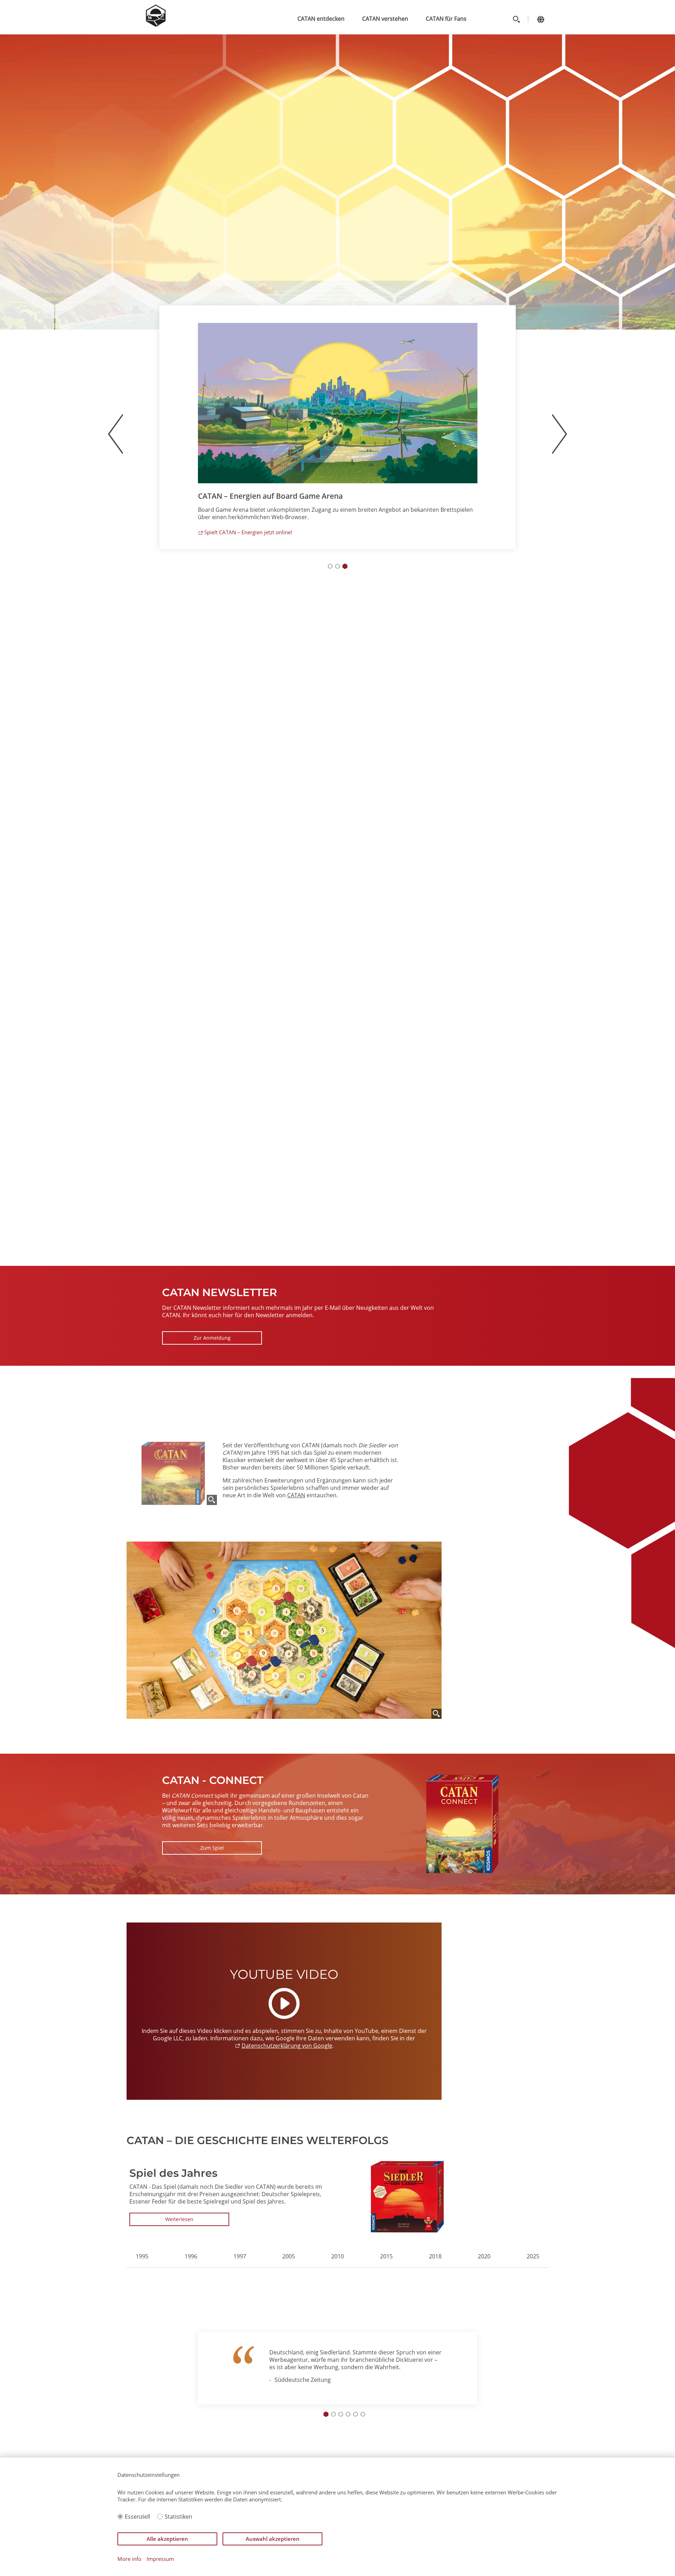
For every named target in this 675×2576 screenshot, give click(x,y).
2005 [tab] (289, 2256)
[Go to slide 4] (348, 2414)
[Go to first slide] (560, 446)
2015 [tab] (386, 2256)
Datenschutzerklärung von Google (287, 2046)
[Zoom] (212, 1500)
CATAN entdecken (321, 19)
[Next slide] (505, 2372)
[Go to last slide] (170, 2372)
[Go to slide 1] (330, 578)
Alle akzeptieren (167, 2539)
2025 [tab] (533, 2256)
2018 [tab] (435, 2256)
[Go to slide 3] (345, 578)
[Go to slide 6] (363, 2414)
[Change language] (541, 19)
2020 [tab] (484, 2256)
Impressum (160, 2559)
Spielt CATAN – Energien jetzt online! (248, 544)
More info (129, 2559)
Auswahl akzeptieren (273, 2539)
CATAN (296, 1495)
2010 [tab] (337, 2256)
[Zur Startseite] (156, 25)
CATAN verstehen (385, 19)
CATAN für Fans (446, 19)
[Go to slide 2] (337, 578)
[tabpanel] (337, 2197)
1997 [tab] (240, 2256)
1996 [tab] (191, 2256)
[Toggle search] (516, 19)
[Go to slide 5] (355, 2414)
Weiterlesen (179, 2219)
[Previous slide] (115, 446)
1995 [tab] (142, 2256)
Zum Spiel (212, 1848)
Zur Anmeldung (212, 1338)
